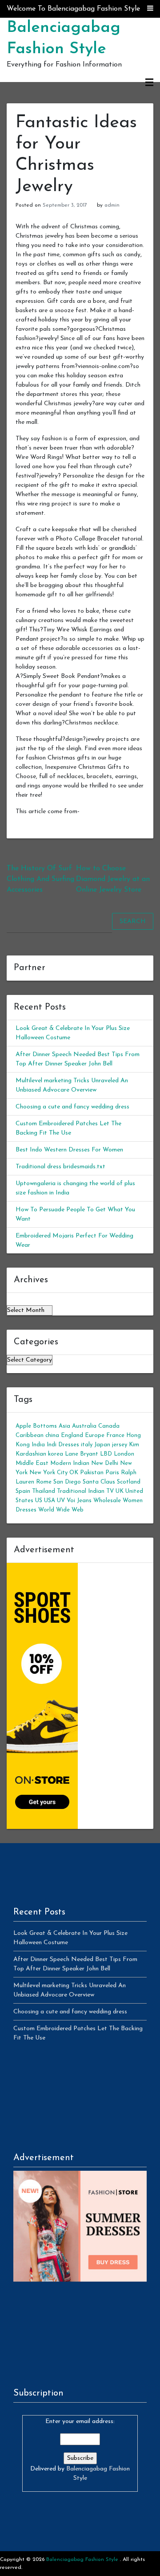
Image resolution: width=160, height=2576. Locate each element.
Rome (44, 1482)
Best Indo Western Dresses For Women (69, 1150)
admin (112, 205)
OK (74, 1473)
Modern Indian (70, 1463)
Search (133, 922)
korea (56, 1454)
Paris (112, 1473)
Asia (64, 1426)
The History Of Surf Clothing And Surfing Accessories (40, 879)
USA (50, 1501)
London (124, 1454)
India (38, 1445)
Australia (84, 1426)
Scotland (129, 1482)
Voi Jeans (79, 1501)
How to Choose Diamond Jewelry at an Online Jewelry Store (113, 879)
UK (120, 1491)
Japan (102, 1445)
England (72, 1435)
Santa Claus (99, 1482)
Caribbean (30, 1435)
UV (61, 1501)
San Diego (67, 1482)
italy (87, 1445)
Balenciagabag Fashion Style (82, 2560)
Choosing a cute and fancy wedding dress (72, 1107)
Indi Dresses (63, 1445)
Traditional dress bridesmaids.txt (60, 1167)
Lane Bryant (82, 1454)
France (115, 1435)
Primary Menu (149, 83)
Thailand (44, 1491)
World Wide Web (61, 1510)
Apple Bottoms (36, 1426)
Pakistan (92, 1473)
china (52, 1435)
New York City (48, 1473)
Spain (23, 1491)
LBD (106, 1454)
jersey (120, 1445)
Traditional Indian (81, 1491)
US (39, 1501)
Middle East (32, 1463)
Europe (95, 1435)
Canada (109, 1426)
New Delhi (105, 1463)
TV (110, 1491)
